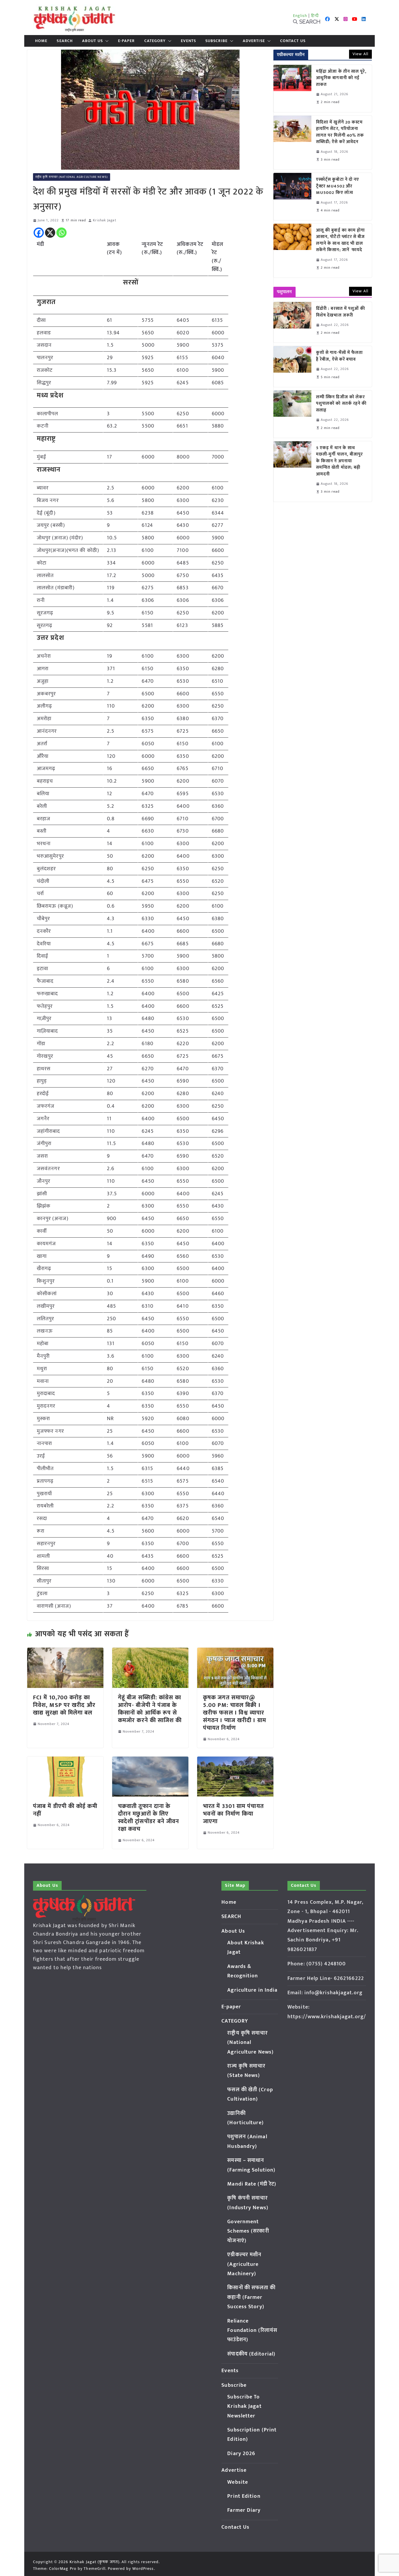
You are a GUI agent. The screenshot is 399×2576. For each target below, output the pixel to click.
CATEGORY (155, 41)
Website (238, 2482)
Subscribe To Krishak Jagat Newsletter (244, 2406)
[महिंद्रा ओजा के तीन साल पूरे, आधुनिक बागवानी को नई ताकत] (292, 88)
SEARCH (65, 41)
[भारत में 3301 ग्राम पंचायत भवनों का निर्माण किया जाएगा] (235, 1761)
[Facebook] (39, 233)
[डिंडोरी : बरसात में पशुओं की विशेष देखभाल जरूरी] (292, 322)
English (300, 16)
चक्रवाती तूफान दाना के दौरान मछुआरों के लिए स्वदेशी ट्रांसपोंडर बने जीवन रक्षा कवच (149, 1818)
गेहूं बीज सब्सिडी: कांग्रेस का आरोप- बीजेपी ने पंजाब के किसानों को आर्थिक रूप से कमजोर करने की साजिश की (150, 1709)
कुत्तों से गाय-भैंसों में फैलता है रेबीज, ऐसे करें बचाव (340, 356)
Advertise (254, 41)
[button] (106, 41)
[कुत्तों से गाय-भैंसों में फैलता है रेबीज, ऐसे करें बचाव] (292, 366)
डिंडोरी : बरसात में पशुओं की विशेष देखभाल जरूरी (341, 312)
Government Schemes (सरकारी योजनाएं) (248, 2231)
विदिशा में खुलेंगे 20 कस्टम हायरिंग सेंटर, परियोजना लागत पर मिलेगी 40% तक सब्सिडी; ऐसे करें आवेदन (340, 132)
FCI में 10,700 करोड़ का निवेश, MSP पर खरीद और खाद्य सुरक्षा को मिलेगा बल (64, 1705)
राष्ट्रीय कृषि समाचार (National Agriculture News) (72, 177)
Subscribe (216, 41)
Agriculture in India (252, 1990)
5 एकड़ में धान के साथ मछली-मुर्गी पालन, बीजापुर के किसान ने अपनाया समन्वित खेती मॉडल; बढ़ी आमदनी (340, 461)
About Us (92, 41)
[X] (50, 233)
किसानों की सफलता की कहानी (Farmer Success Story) (251, 2297)
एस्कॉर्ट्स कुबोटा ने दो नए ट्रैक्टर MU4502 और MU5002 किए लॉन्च (338, 186)
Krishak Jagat (104, 220)
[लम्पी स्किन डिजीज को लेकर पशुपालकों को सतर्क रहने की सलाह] (292, 414)
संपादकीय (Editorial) (251, 2354)
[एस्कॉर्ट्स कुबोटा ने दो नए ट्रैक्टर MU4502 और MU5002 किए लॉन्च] (292, 197)
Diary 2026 (241, 2454)
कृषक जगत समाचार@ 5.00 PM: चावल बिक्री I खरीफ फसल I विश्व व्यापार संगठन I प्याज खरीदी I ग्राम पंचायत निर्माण (235, 1713)
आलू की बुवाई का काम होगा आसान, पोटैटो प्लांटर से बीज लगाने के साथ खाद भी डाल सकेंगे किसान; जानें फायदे (341, 240)
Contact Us (293, 41)
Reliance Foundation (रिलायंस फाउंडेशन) (252, 2331)
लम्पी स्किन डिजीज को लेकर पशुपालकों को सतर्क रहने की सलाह (341, 404)
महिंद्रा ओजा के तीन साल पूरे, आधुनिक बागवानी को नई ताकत (341, 78)
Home (41, 41)
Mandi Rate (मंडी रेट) (252, 2184)
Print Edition (244, 2496)
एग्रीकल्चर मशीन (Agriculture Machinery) (244, 2264)
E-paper (126, 41)
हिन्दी (315, 16)
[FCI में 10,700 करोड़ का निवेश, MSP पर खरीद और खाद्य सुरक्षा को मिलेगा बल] (65, 1652)
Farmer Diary (244, 2510)
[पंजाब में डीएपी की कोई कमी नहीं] (65, 1761)
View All (360, 54)
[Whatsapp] (61, 233)
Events (188, 41)
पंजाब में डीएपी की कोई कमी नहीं (65, 1810)
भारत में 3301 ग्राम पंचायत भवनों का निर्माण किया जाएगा (233, 1814)
